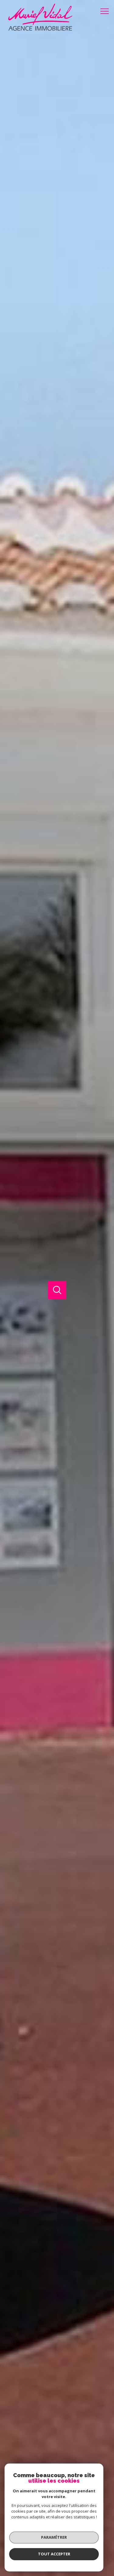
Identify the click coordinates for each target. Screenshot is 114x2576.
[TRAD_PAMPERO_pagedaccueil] (36, 30)
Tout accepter (54, 2554)
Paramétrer (54, 2537)
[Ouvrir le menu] (106, 11)
